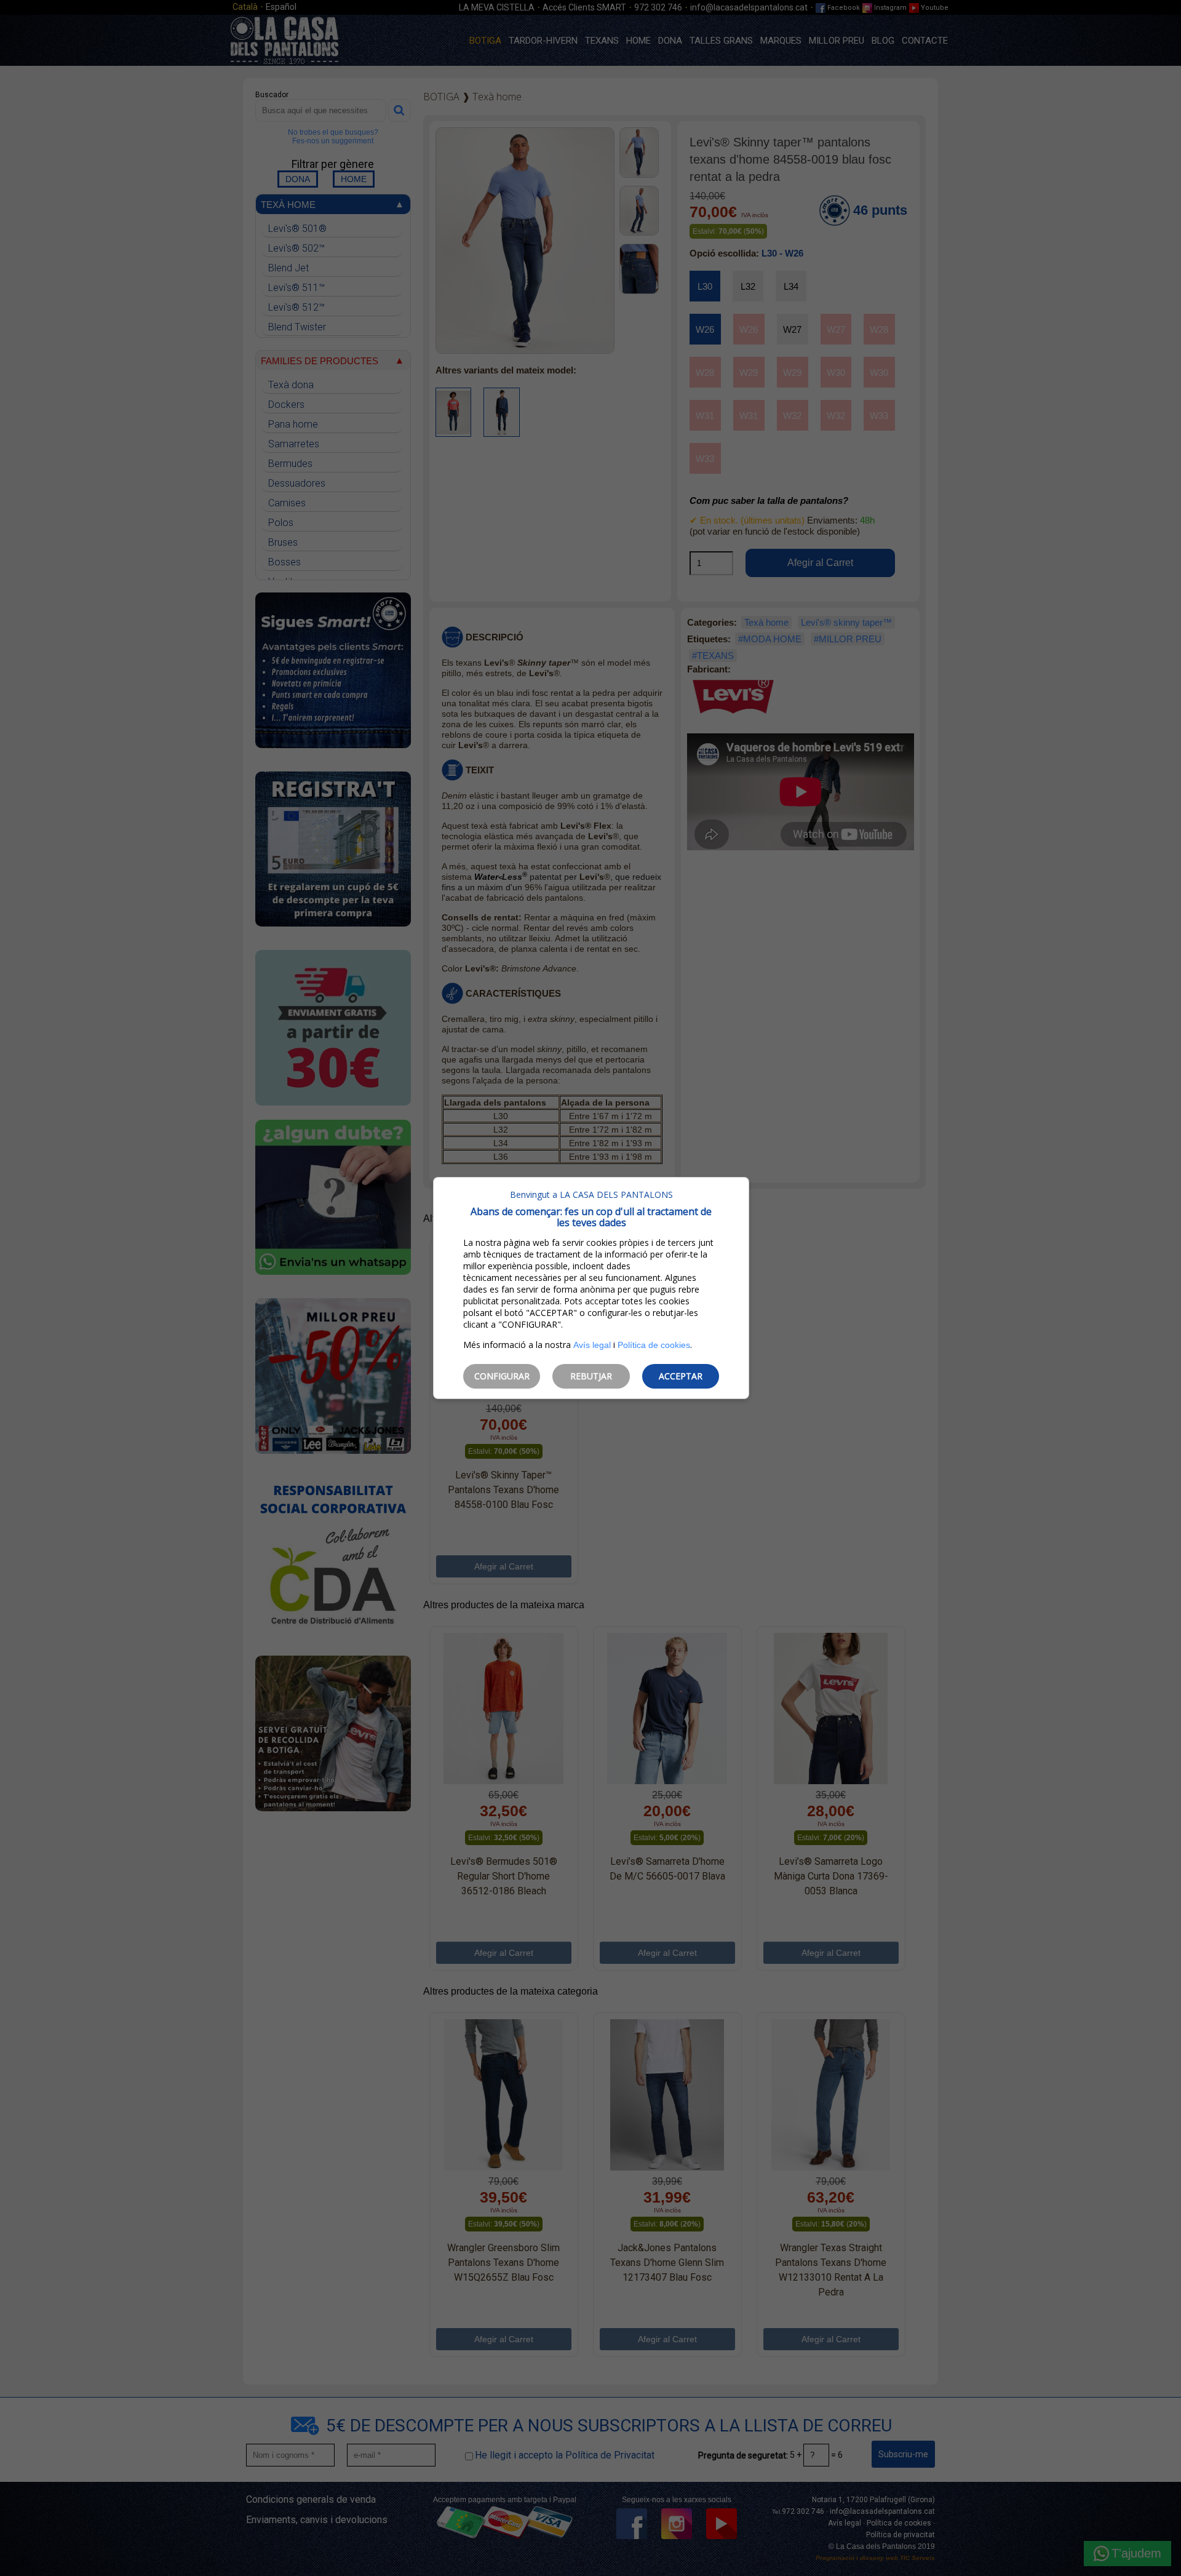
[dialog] (591, 1288)
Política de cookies (654, 1345)
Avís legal (592, 1345)
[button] (502, 1376)
